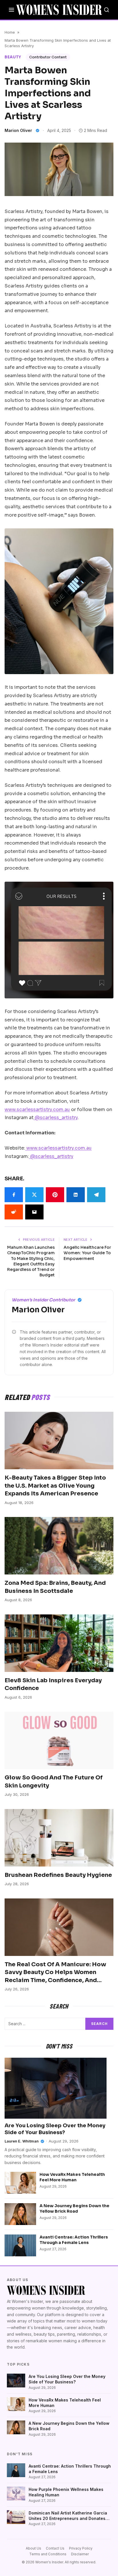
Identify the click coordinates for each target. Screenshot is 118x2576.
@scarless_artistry (56, 1118)
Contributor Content (48, 57)
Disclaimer (80, 2554)
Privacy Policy (81, 2548)
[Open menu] (11, 10)
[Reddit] (14, 1212)
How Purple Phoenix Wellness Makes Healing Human (66, 2492)
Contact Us (55, 2548)
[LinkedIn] (76, 1195)
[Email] (34, 1212)
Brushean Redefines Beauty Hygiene (58, 1875)
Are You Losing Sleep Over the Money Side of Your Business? (67, 2379)
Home (10, 32)
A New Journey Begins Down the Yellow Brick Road (74, 2208)
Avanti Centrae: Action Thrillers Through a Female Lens (74, 2240)
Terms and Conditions (48, 2554)
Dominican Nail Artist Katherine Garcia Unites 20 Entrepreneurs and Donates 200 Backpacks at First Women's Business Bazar (68, 2516)
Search (99, 2024)
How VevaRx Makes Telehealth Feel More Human (72, 2177)
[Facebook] (14, 1195)
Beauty (13, 57)
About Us (34, 2548)
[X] (34, 1195)
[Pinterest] (55, 1195)
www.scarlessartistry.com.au (37, 1109)
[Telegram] (96, 1195)
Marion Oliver (18, 130)
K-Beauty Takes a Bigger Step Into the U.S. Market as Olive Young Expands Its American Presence (55, 1486)
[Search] (107, 10)
